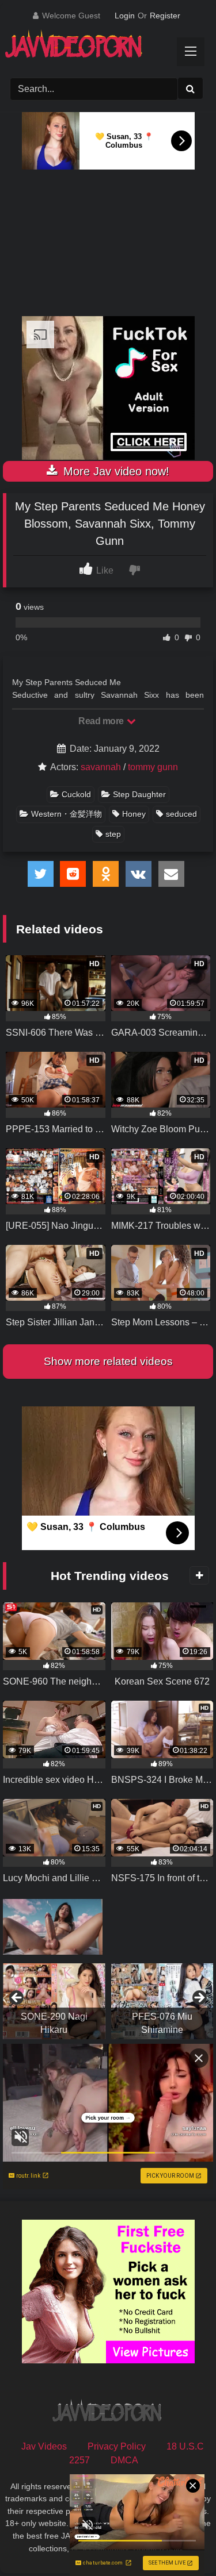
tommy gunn (153, 767)
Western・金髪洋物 (67, 814)
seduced (181, 814)
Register (165, 16)
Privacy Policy (117, 2446)
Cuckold (76, 794)
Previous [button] (17, 1998)
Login (125, 16)
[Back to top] (180, 2542)
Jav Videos (44, 2446)
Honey (134, 814)
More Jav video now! (115, 471)
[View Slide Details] (54, 2001)
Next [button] (199, 1998)
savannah (101, 767)
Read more (102, 721)
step (113, 834)
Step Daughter (139, 794)
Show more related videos (108, 1361)
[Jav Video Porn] (98, 48)
